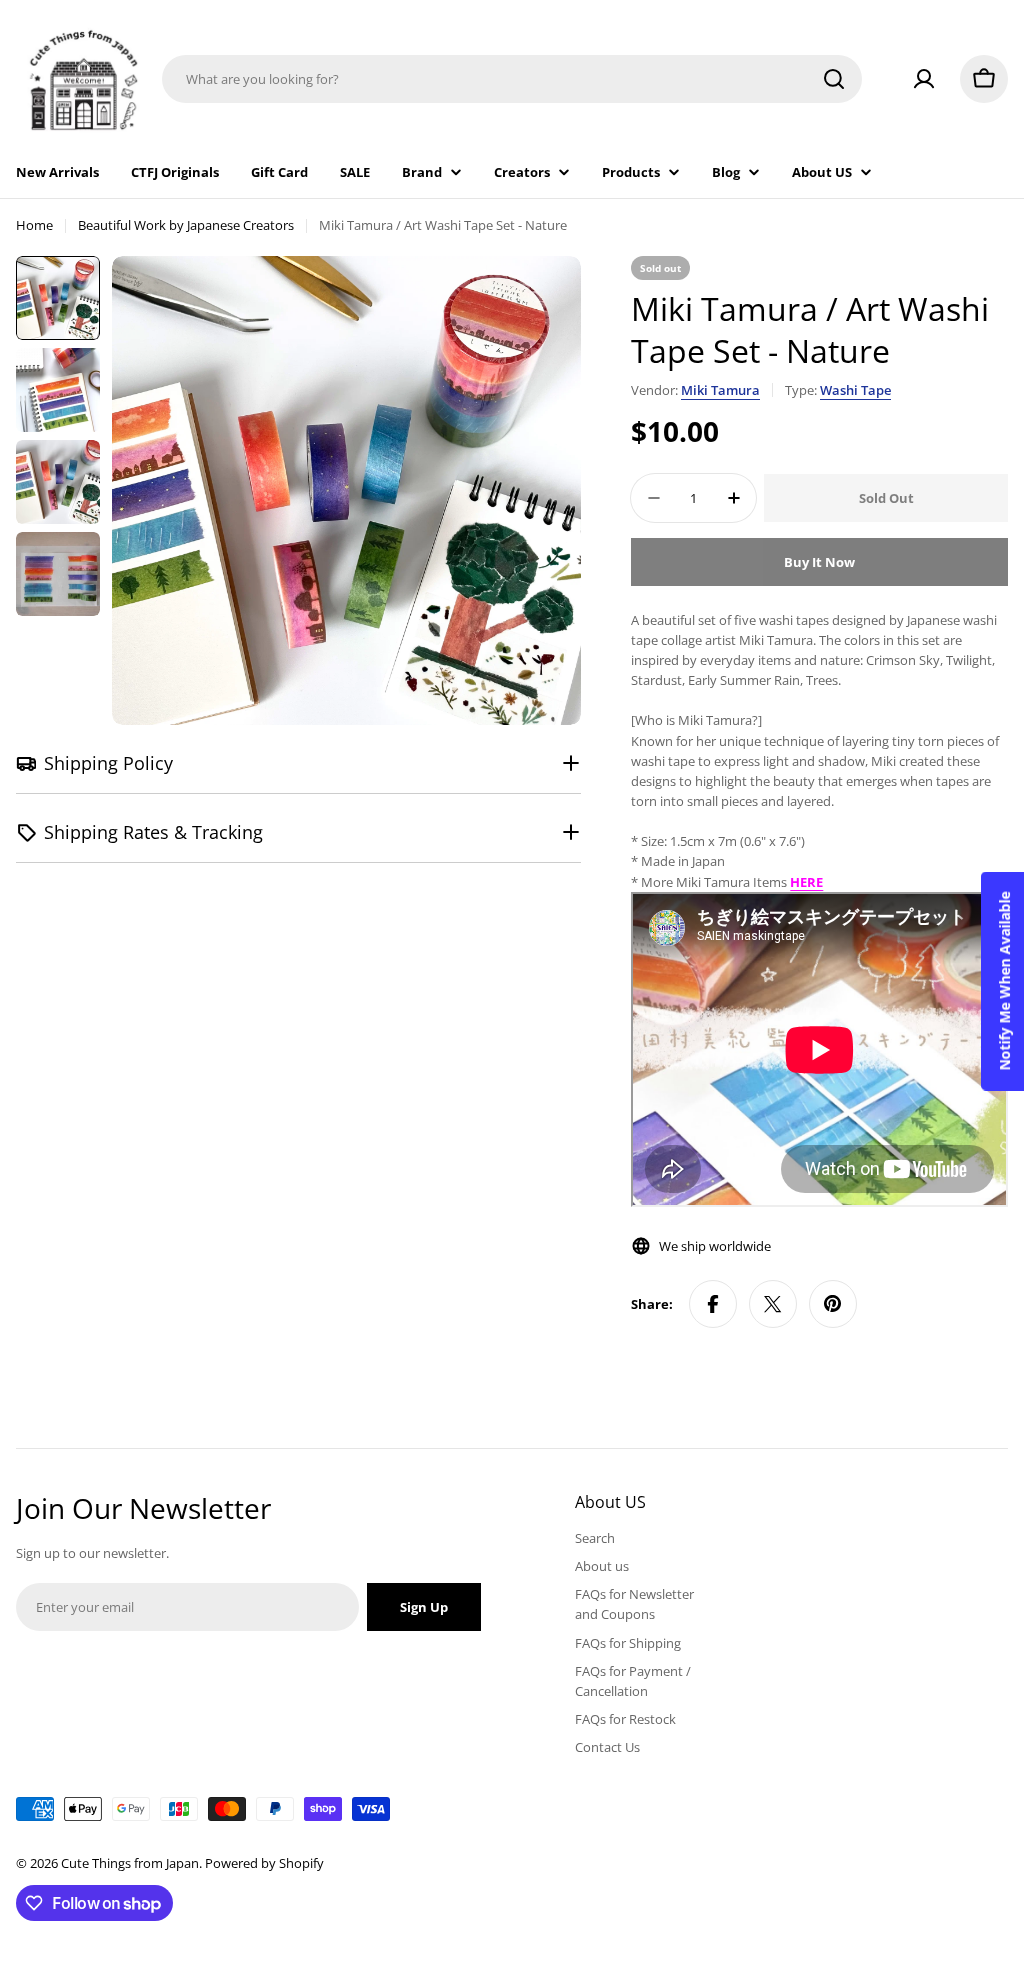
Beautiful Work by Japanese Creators (186, 225)
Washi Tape (855, 390)
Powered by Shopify (264, 1863)
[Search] (834, 79)
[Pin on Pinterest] (833, 1304)
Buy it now (819, 562)
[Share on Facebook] (713, 1304)
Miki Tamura (720, 390)
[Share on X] (773, 1304)
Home (34, 225)
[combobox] (512, 79)
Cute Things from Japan (130, 1863)
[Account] (924, 79)
